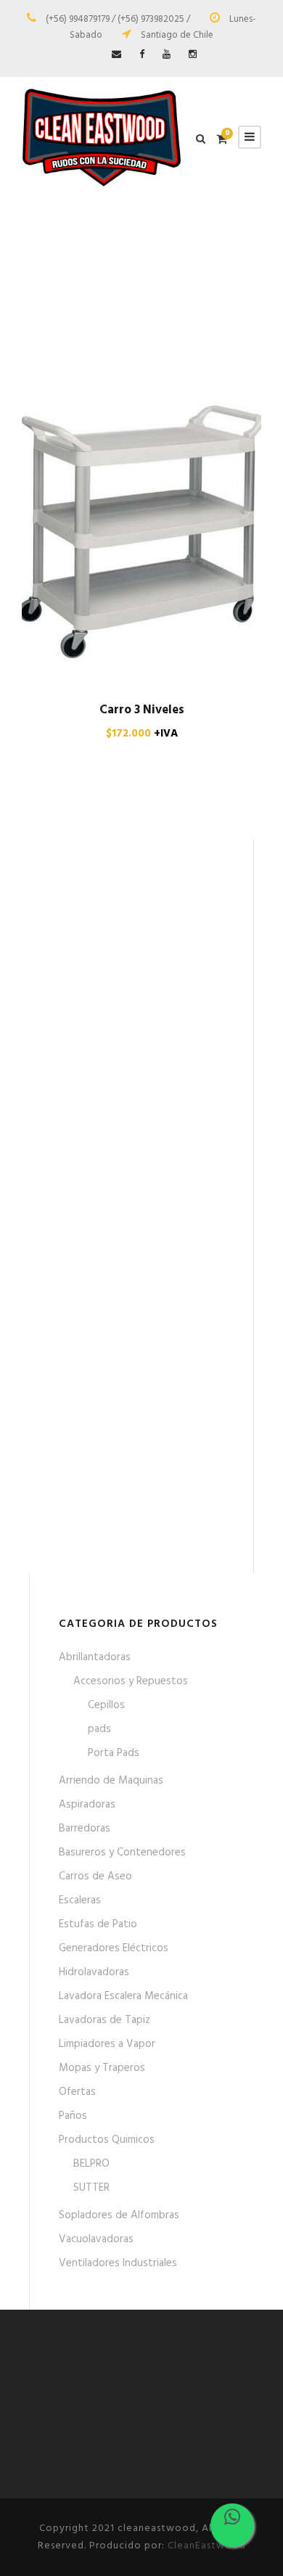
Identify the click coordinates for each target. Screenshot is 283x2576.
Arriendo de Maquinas (111, 1781)
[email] (116, 55)
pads (99, 1729)
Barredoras (85, 1829)
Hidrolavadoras (94, 1972)
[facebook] (142, 55)
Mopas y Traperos (102, 2068)
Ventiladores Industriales (118, 2263)
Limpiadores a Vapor (107, 2044)
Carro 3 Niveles (142, 710)
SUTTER (91, 2188)
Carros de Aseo (95, 1876)
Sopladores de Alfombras (119, 2215)
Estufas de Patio (98, 1924)
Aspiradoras (87, 1805)
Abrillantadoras (95, 1657)
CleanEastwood (207, 2546)
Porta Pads (114, 1753)
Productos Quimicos (107, 2140)
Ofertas (77, 2092)
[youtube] (167, 55)
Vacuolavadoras (96, 2239)
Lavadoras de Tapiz (104, 2020)
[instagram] (193, 55)
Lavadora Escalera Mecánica (123, 1996)
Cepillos (106, 1705)
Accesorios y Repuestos (131, 1681)
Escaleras (80, 1900)
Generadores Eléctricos (114, 1948)
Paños (73, 2116)
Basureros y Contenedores (122, 1853)
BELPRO (91, 2164)
